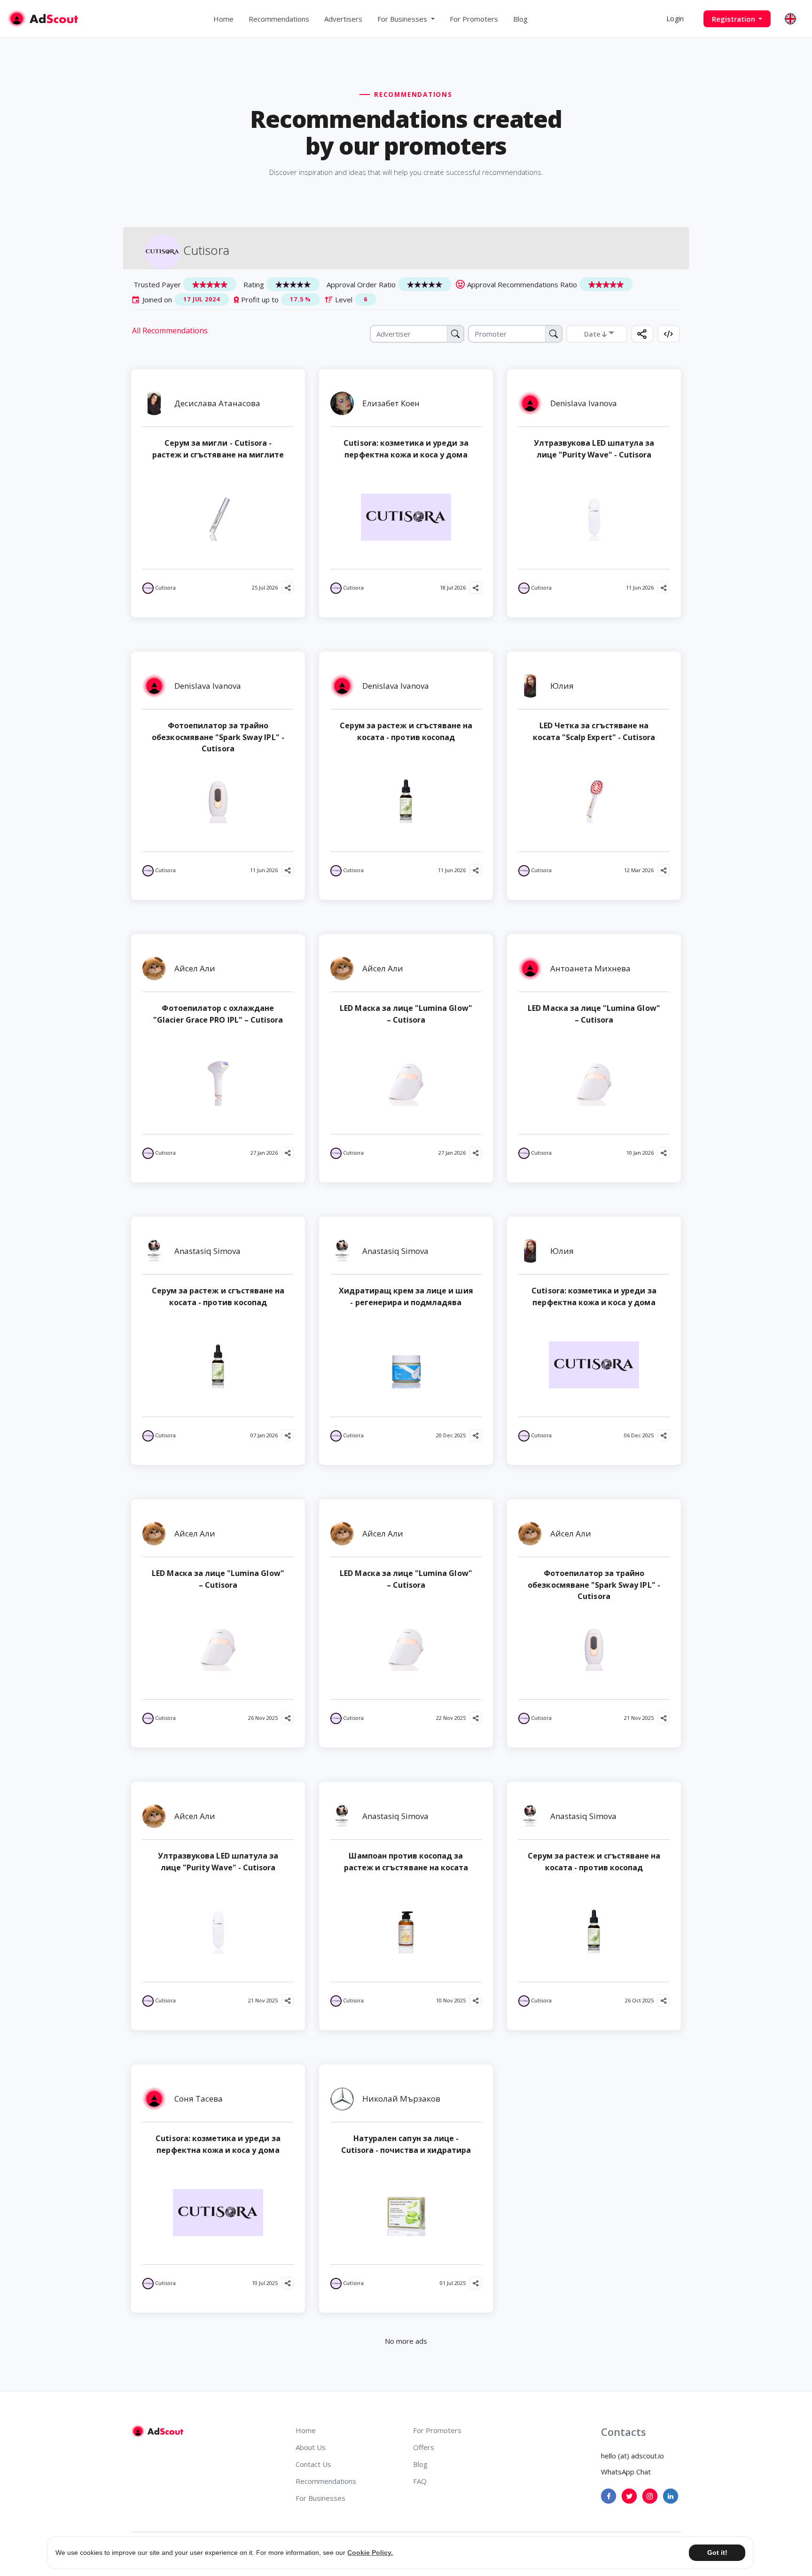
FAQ (420, 2481)
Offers (424, 2447)
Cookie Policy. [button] (370, 2552)
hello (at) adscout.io (632, 2456)
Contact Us (313, 2464)
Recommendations (279, 19)
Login (675, 19)
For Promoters (474, 19)
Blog (520, 19)
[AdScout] (157, 2431)
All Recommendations (170, 331)
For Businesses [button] (403, 19)
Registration (734, 19)
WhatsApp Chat (626, 2472)
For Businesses (320, 2498)
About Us (311, 2447)
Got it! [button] (717, 2552)
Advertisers (343, 19)
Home (223, 19)
